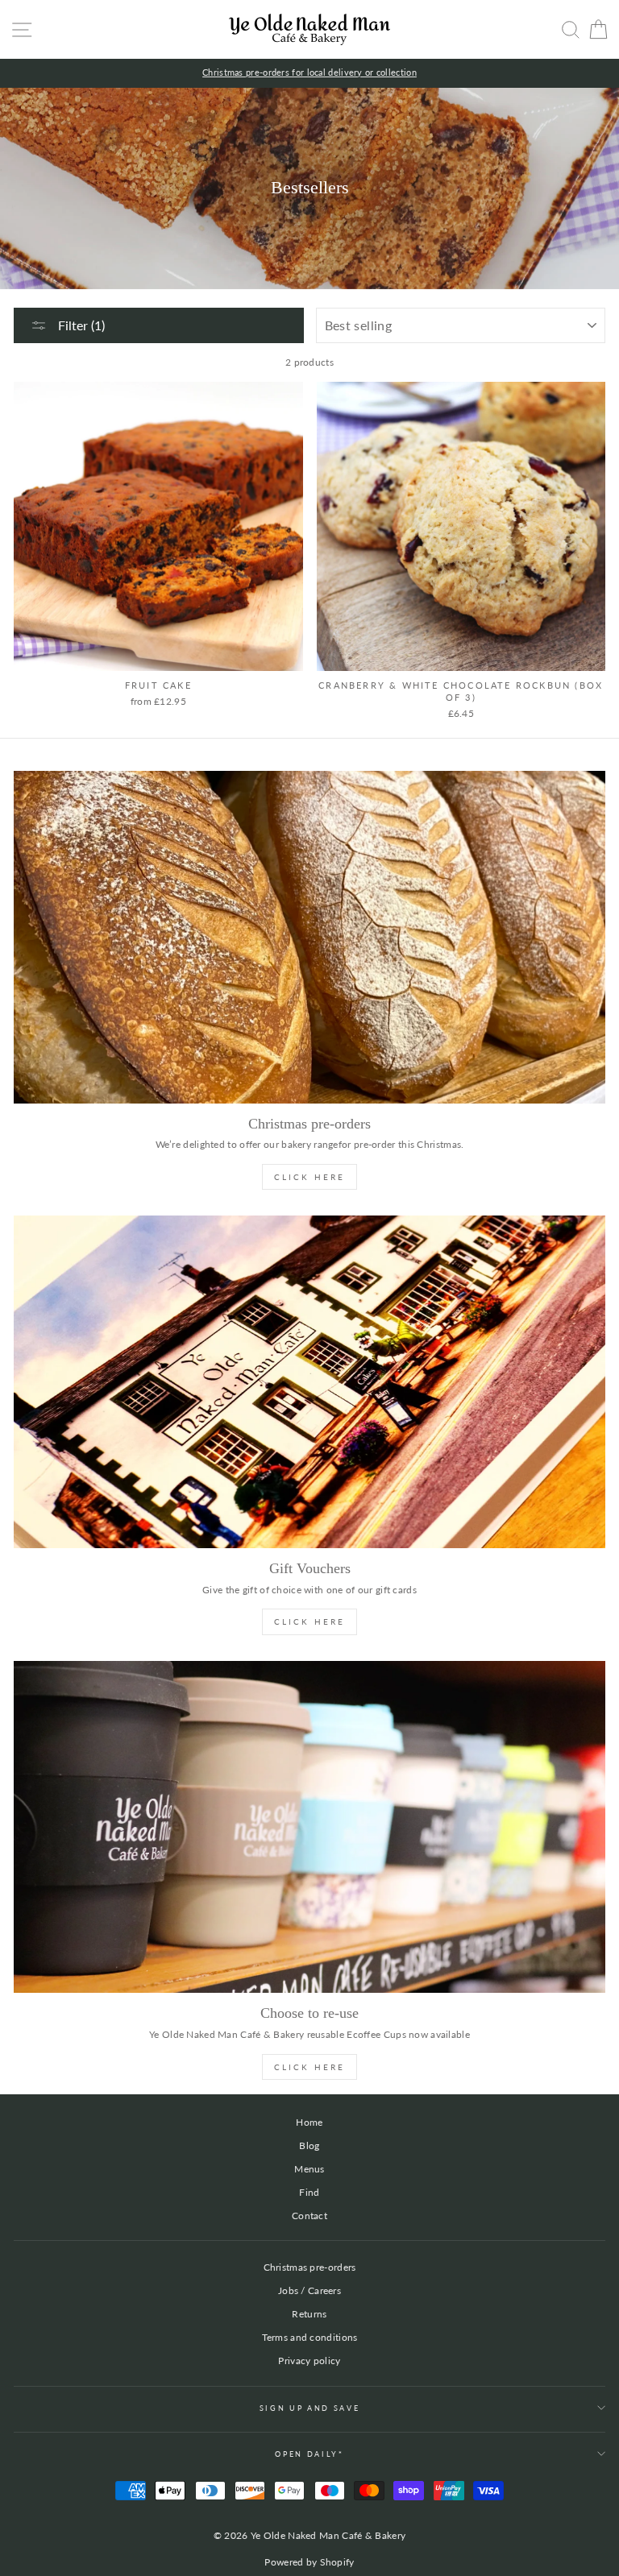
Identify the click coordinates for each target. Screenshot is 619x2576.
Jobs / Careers (309, 2290)
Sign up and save (310, 2408)
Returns (309, 2314)
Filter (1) (80, 325)
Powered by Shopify (309, 2562)
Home (309, 2122)
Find (309, 2192)
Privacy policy (309, 2361)
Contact (309, 2216)
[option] (309, 73)
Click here (309, 2067)
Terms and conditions (310, 2337)
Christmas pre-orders (310, 2267)
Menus (309, 2169)
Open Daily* (309, 2454)
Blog (309, 2145)
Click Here (309, 1177)
